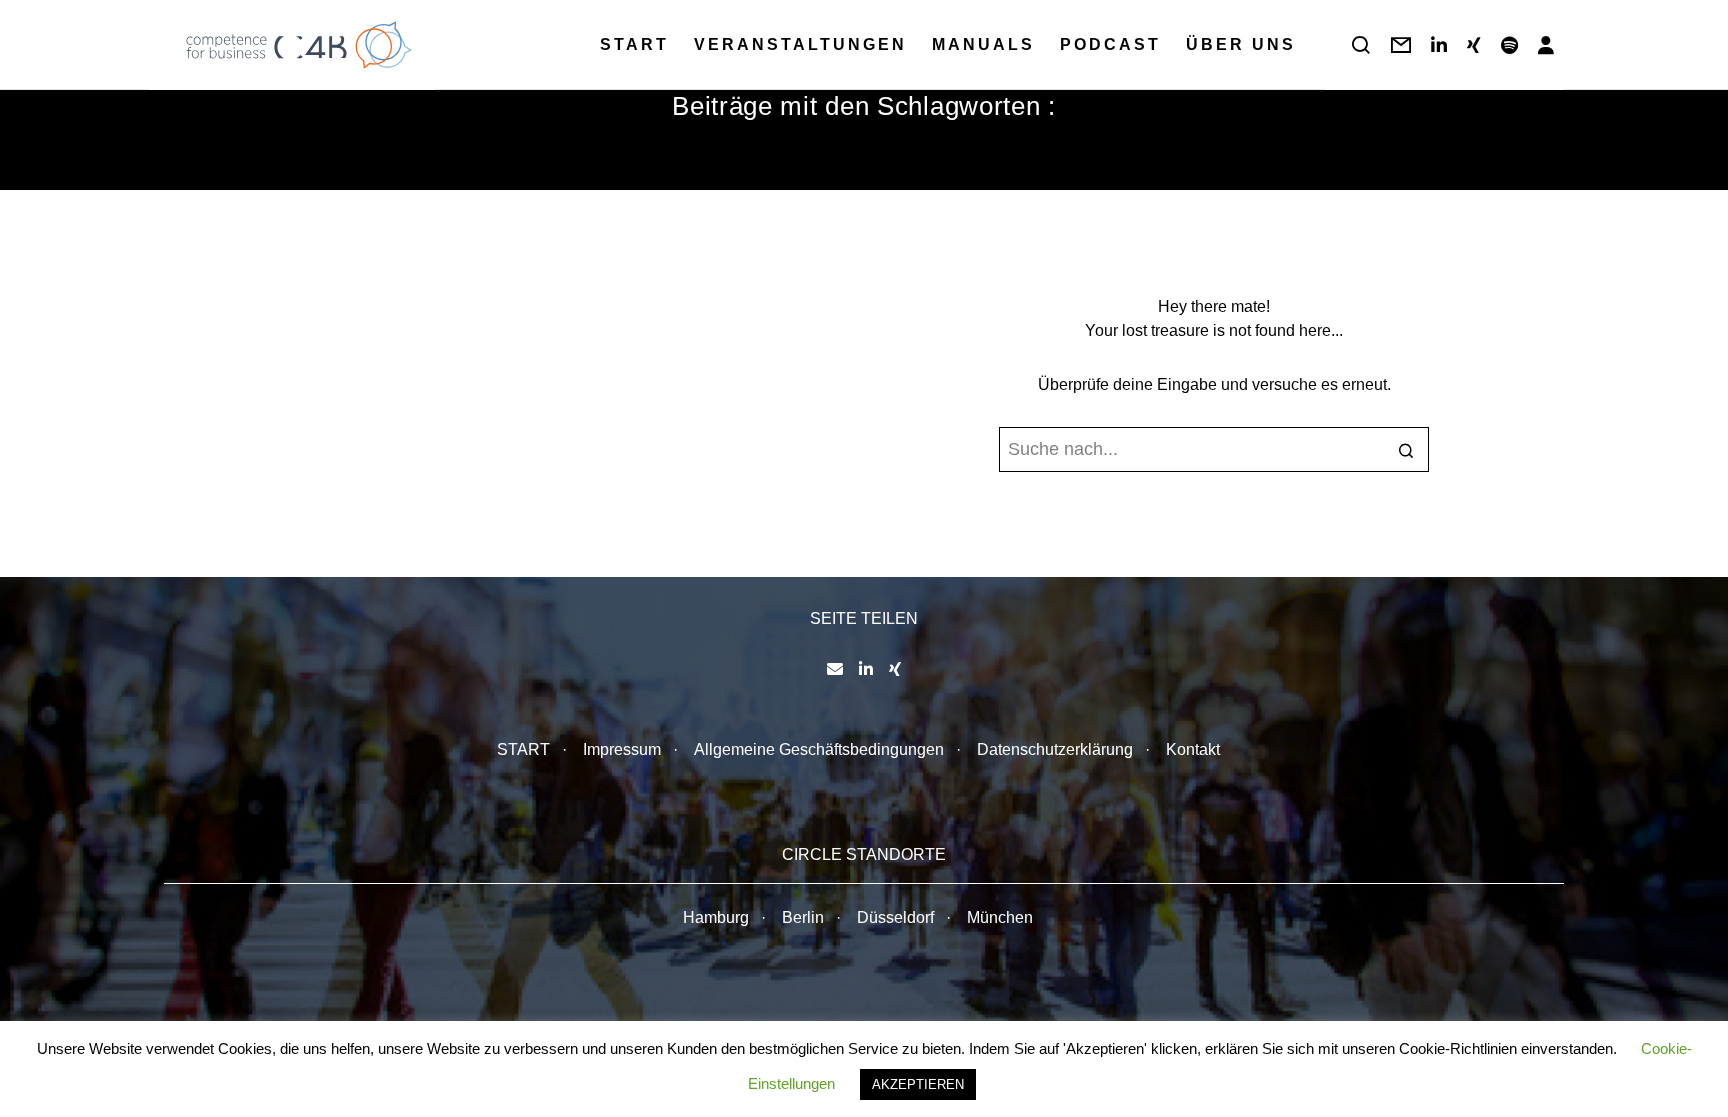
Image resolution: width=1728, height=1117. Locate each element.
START (523, 749)
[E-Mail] (835, 669)
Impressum (622, 749)
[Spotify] (1509, 45)
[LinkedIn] (1439, 45)
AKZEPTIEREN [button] (918, 1084)
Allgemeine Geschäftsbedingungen (819, 749)
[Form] (1401, 45)
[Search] (1361, 45)
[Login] (1546, 45)
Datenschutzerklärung (1055, 749)
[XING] (1474, 45)
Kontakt (1193, 749)
